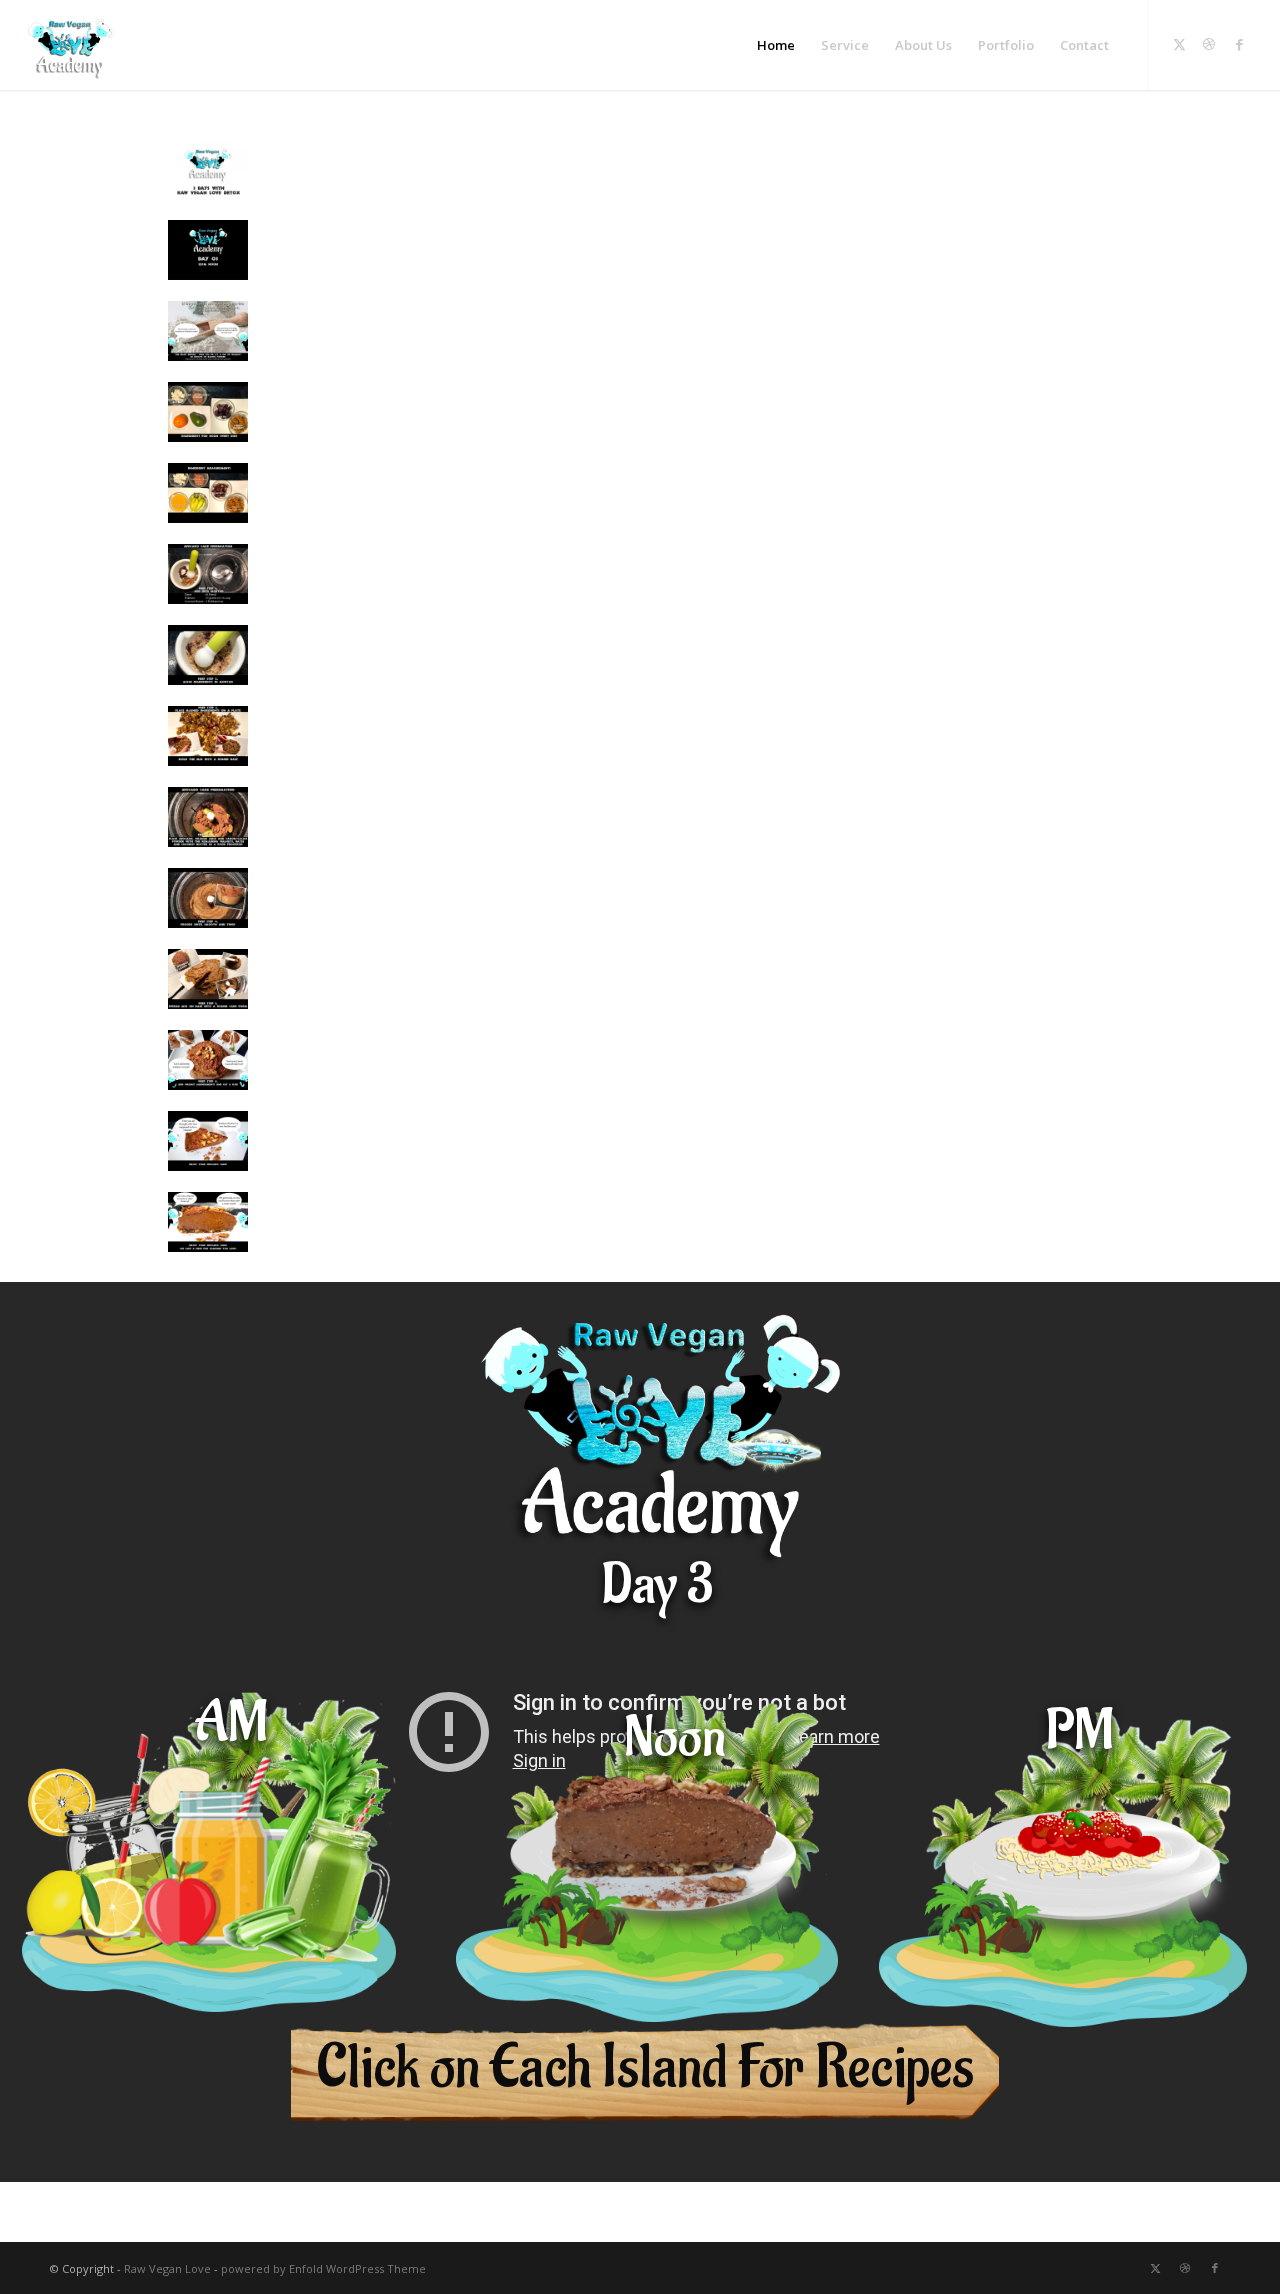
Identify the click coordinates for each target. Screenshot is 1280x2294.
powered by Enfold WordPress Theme (323, 2268)
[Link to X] (1179, 44)
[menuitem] (776, 45)
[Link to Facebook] (1239, 44)
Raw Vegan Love (167, 2268)
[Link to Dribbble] (1209, 44)
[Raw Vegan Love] (71, 45)
